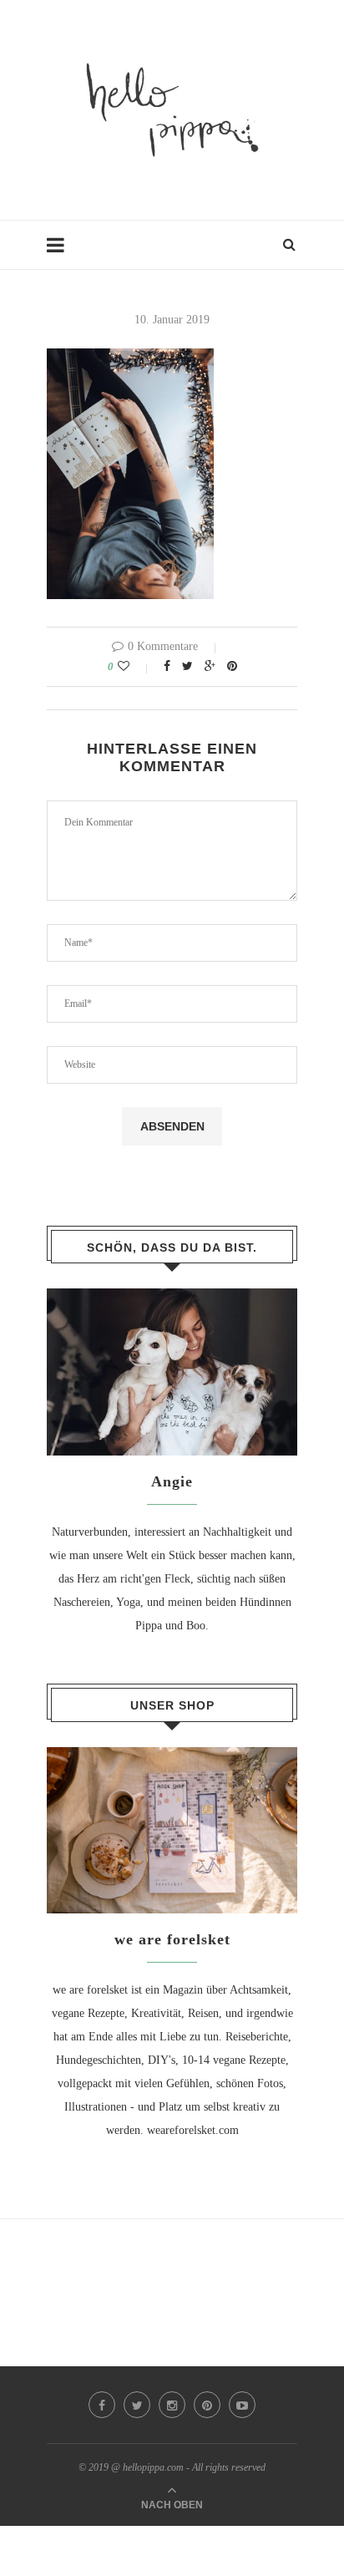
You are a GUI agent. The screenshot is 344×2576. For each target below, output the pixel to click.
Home (61, 253)
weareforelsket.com (193, 2130)
